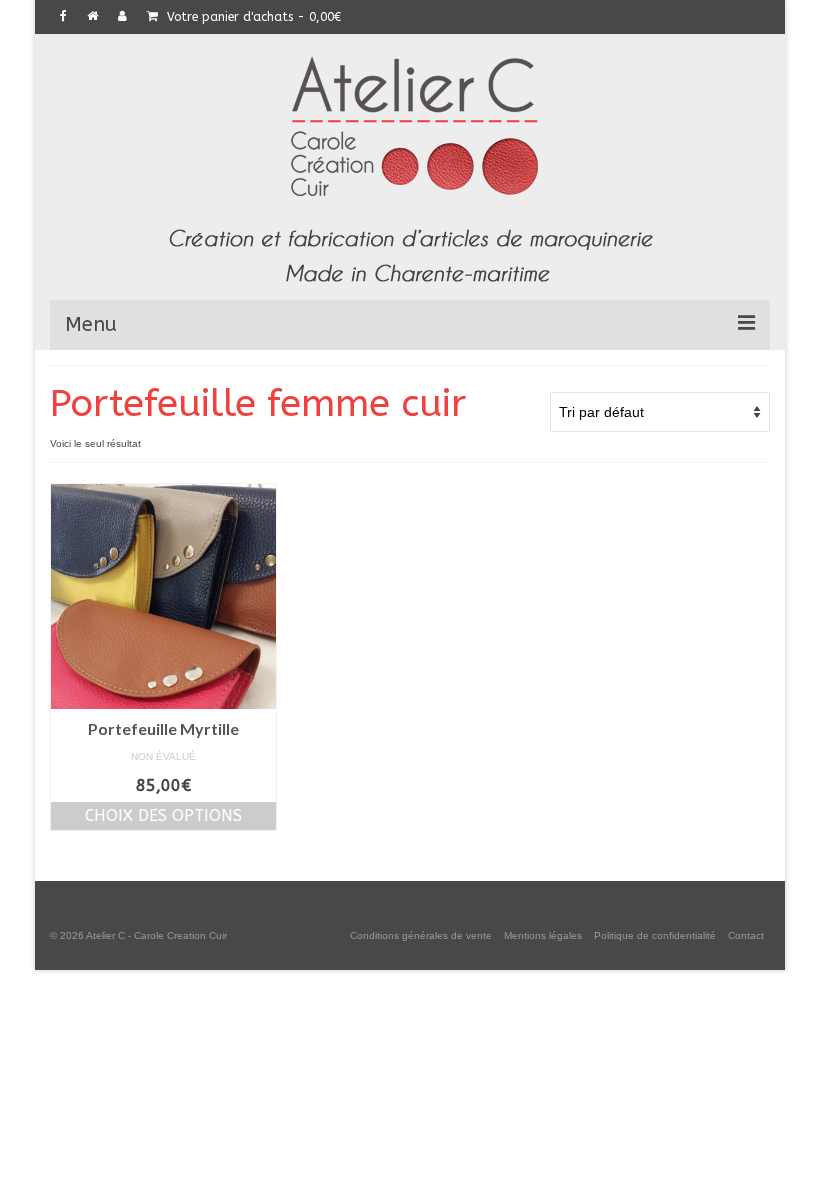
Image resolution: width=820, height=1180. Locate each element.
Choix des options (163, 815)
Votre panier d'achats (252, 17)
